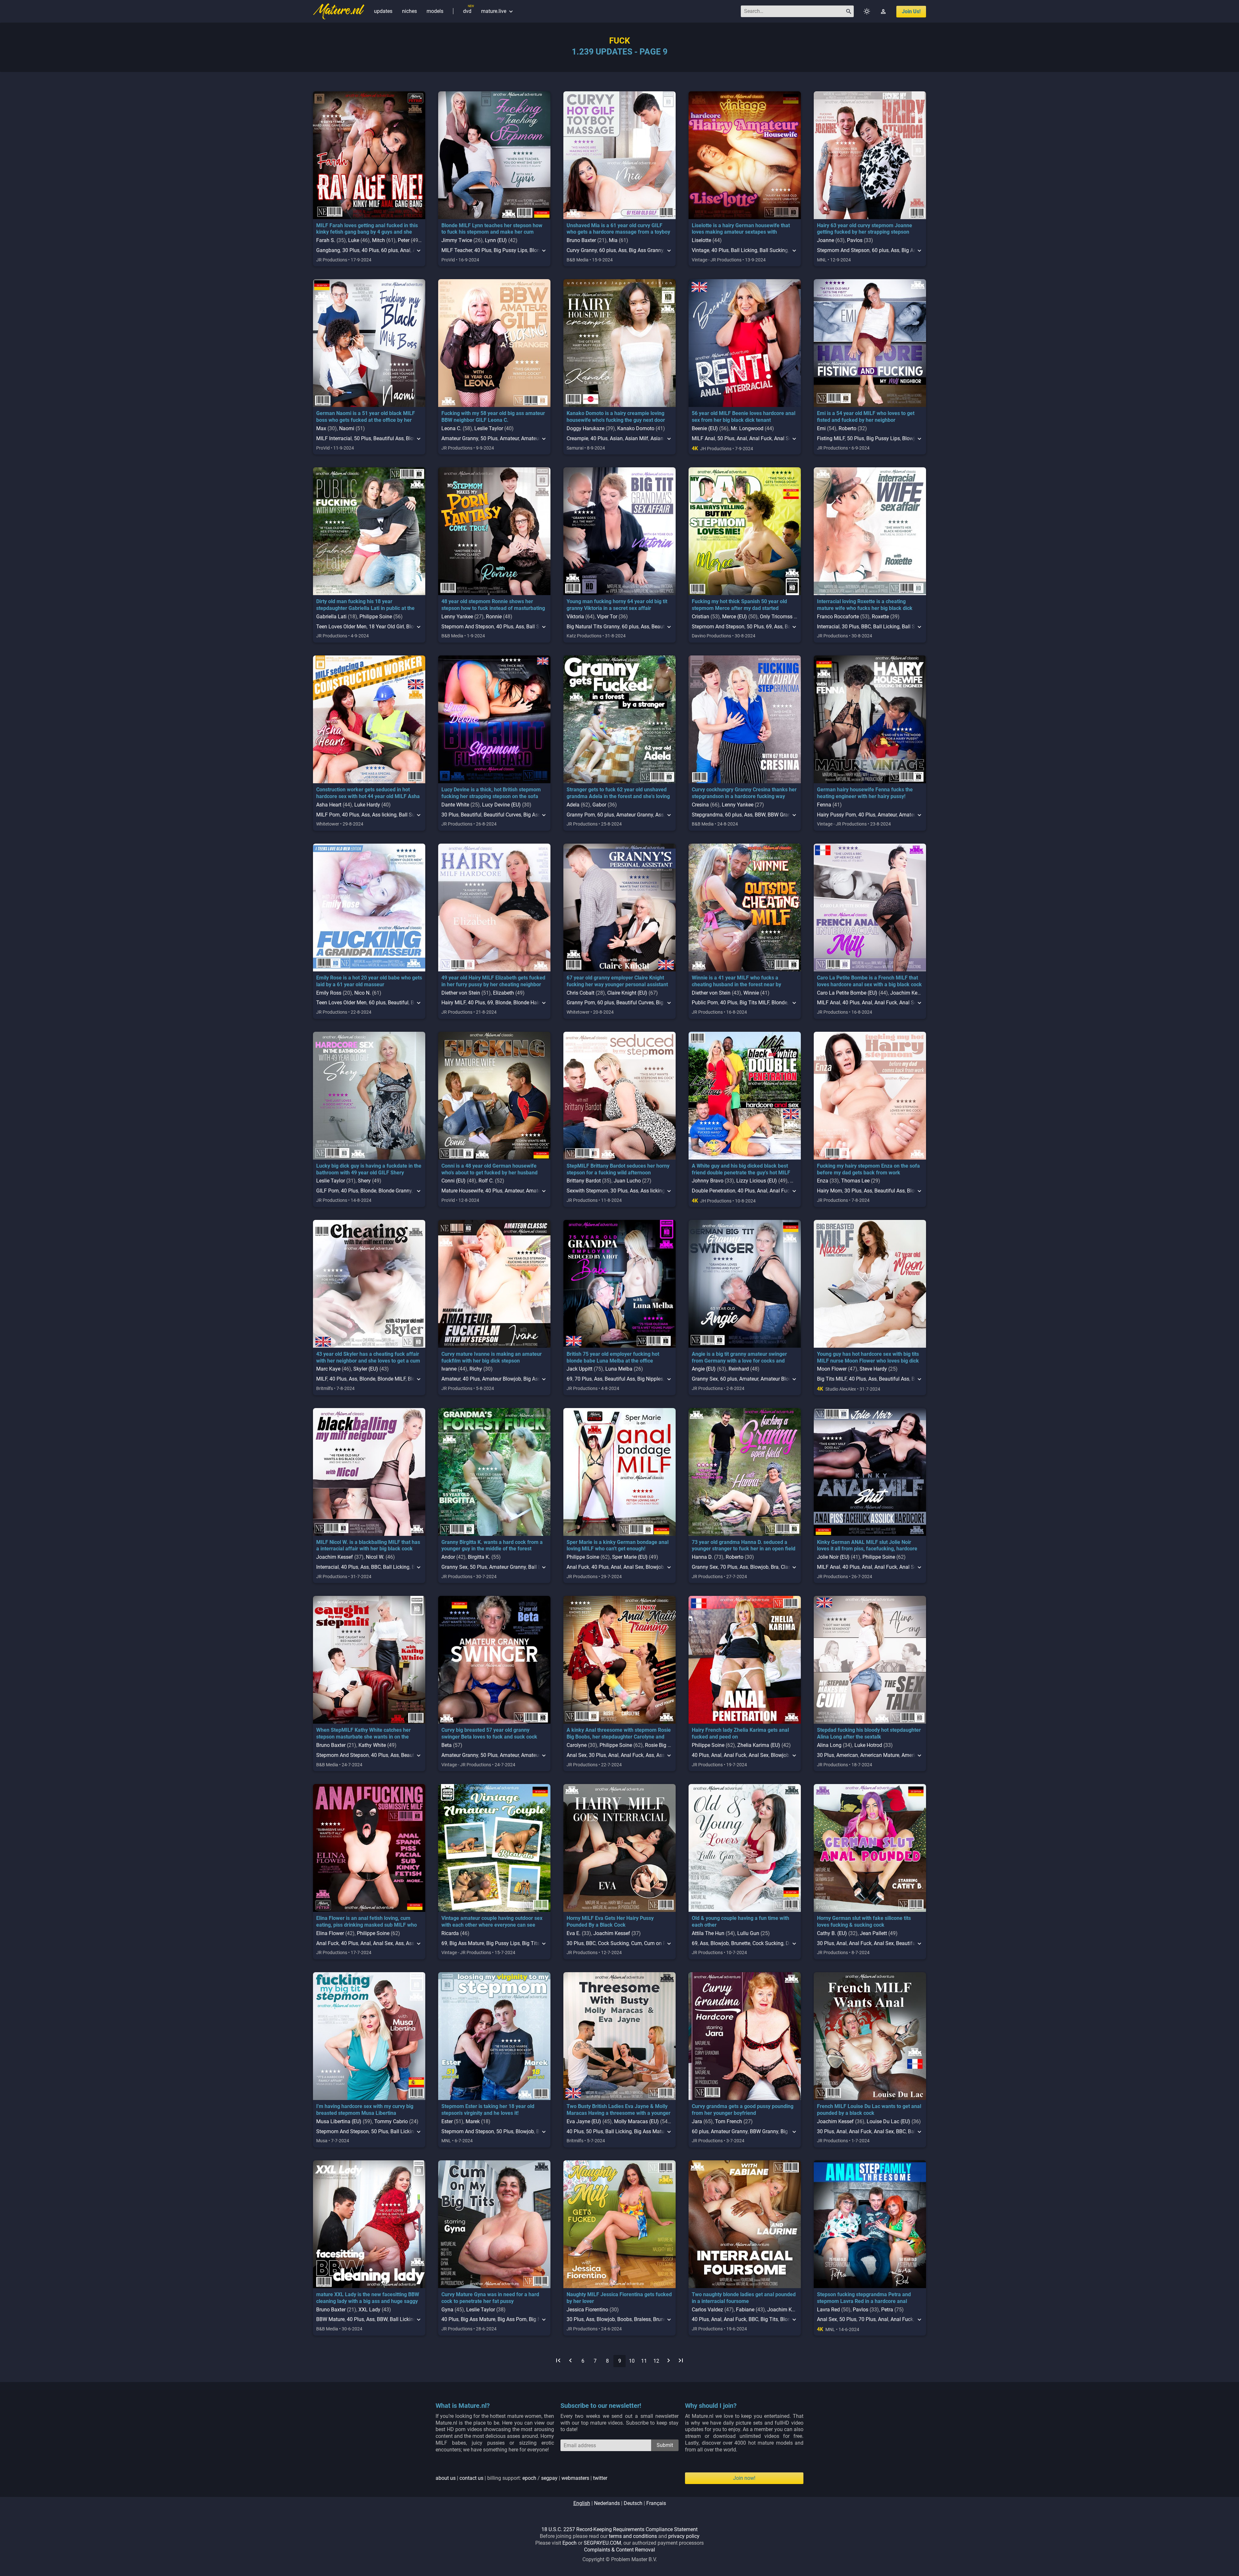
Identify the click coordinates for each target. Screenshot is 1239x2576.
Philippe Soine (376, 617)
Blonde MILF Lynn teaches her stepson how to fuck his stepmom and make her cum (492, 229)
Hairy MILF (453, 1003)
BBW (760, 815)
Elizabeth (504, 993)
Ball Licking (744, 250)
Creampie (577, 438)
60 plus (389, 250)
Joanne (826, 240)
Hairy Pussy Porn (836, 815)
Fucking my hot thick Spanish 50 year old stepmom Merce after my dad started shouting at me (739, 608)
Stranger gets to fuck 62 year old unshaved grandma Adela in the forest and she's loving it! (618, 796)
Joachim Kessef (909, 993)
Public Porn (705, 1003)
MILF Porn (328, 815)
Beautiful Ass (388, 438)
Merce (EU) (735, 617)
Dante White (455, 805)
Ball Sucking (774, 250)
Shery (364, 1181)
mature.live (498, 11)
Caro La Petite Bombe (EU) (847, 993)
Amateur (509, 438)
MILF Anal (703, 438)
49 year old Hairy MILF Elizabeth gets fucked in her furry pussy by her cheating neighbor (493, 981)
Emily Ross (329, 993)
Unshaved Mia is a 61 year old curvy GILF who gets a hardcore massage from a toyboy (618, 229)
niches (409, 11)
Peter (404, 240)
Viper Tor (607, 617)
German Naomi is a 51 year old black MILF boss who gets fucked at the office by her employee (366, 420)
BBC (866, 627)
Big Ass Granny (646, 250)
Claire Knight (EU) (627, 993)
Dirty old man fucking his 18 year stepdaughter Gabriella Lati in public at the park (365, 608)
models (435, 11)
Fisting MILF (831, 438)
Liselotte (701, 240)
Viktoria (575, 617)
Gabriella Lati (331, 617)
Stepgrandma (707, 815)
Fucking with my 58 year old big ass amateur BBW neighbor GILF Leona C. (493, 417)
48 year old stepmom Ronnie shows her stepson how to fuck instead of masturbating (493, 605)
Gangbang (328, 250)
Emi (821, 428)
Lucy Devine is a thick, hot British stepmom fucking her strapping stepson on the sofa (491, 793)
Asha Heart (329, 805)
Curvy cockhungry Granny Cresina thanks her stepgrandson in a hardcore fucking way (744, 793)
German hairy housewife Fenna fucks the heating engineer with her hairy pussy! (865, 793)
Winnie (751, 993)
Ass (622, 250)
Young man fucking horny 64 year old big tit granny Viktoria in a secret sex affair (617, 605)
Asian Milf (637, 438)
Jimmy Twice (457, 240)
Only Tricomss (776, 617)
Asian (616, 438)
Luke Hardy (367, 805)
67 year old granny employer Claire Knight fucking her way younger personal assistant (617, 981)
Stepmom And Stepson (843, 250)
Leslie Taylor (489, 428)
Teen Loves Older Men (341, 627)
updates (383, 11)
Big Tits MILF (754, 1003)
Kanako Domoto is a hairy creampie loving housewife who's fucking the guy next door (616, 417)
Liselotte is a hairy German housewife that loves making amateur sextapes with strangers (741, 232)
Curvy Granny (582, 250)
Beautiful (471, 815)
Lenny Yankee (457, 617)
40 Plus (370, 250)
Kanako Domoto (636, 428)
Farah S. (326, 240)
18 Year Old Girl (386, 627)
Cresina (700, 805)
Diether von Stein (461, 993)
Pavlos (855, 240)
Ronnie (494, 617)
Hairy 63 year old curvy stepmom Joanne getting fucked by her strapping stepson (865, 229)
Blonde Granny (395, 1191)
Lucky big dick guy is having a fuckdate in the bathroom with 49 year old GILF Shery (369, 1169)
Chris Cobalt (580, 993)
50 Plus (363, 438)
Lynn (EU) (496, 240)
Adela (573, 805)
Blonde (503, 1003)
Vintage (700, 250)
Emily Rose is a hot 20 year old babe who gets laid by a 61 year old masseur (369, 981)
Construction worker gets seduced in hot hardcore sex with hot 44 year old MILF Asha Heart (368, 796)
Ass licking (384, 815)
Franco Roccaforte (838, 617)
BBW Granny (782, 815)
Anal (405, 250)
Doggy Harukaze (585, 428)
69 (769, 627)
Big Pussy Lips (510, 250)
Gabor (599, 805)
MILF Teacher (457, 250)
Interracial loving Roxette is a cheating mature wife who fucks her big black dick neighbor (865, 608)
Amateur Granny (460, 438)
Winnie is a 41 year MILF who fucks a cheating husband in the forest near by (736, 981)
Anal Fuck (761, 438)
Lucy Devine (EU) (501, 805)
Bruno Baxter (581, 240)
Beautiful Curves (502, 815)
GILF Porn (327, 1191)
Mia (613, 240)
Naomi (347, 428)
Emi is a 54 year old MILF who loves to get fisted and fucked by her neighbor (866, 417)
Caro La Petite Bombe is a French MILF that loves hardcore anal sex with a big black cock (869, 981)
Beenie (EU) (705, 428)
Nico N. (363, 993)
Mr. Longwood (747, 428)
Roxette (880, 617)
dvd (467, 11)
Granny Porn (581, 815)
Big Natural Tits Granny (593, 627)
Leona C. (451, 428)
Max (321, 428)
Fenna (824, 805)
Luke (354, 240)
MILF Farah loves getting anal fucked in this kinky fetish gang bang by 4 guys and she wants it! (367, 232)
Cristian (700, 617)
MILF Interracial (334, 438)
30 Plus (351, 250)
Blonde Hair (526, 1003)
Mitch (378, 240)
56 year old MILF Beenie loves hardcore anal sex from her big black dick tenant (744, 417)
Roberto (847, 428)
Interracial (828, 627)
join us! (911, 11)
